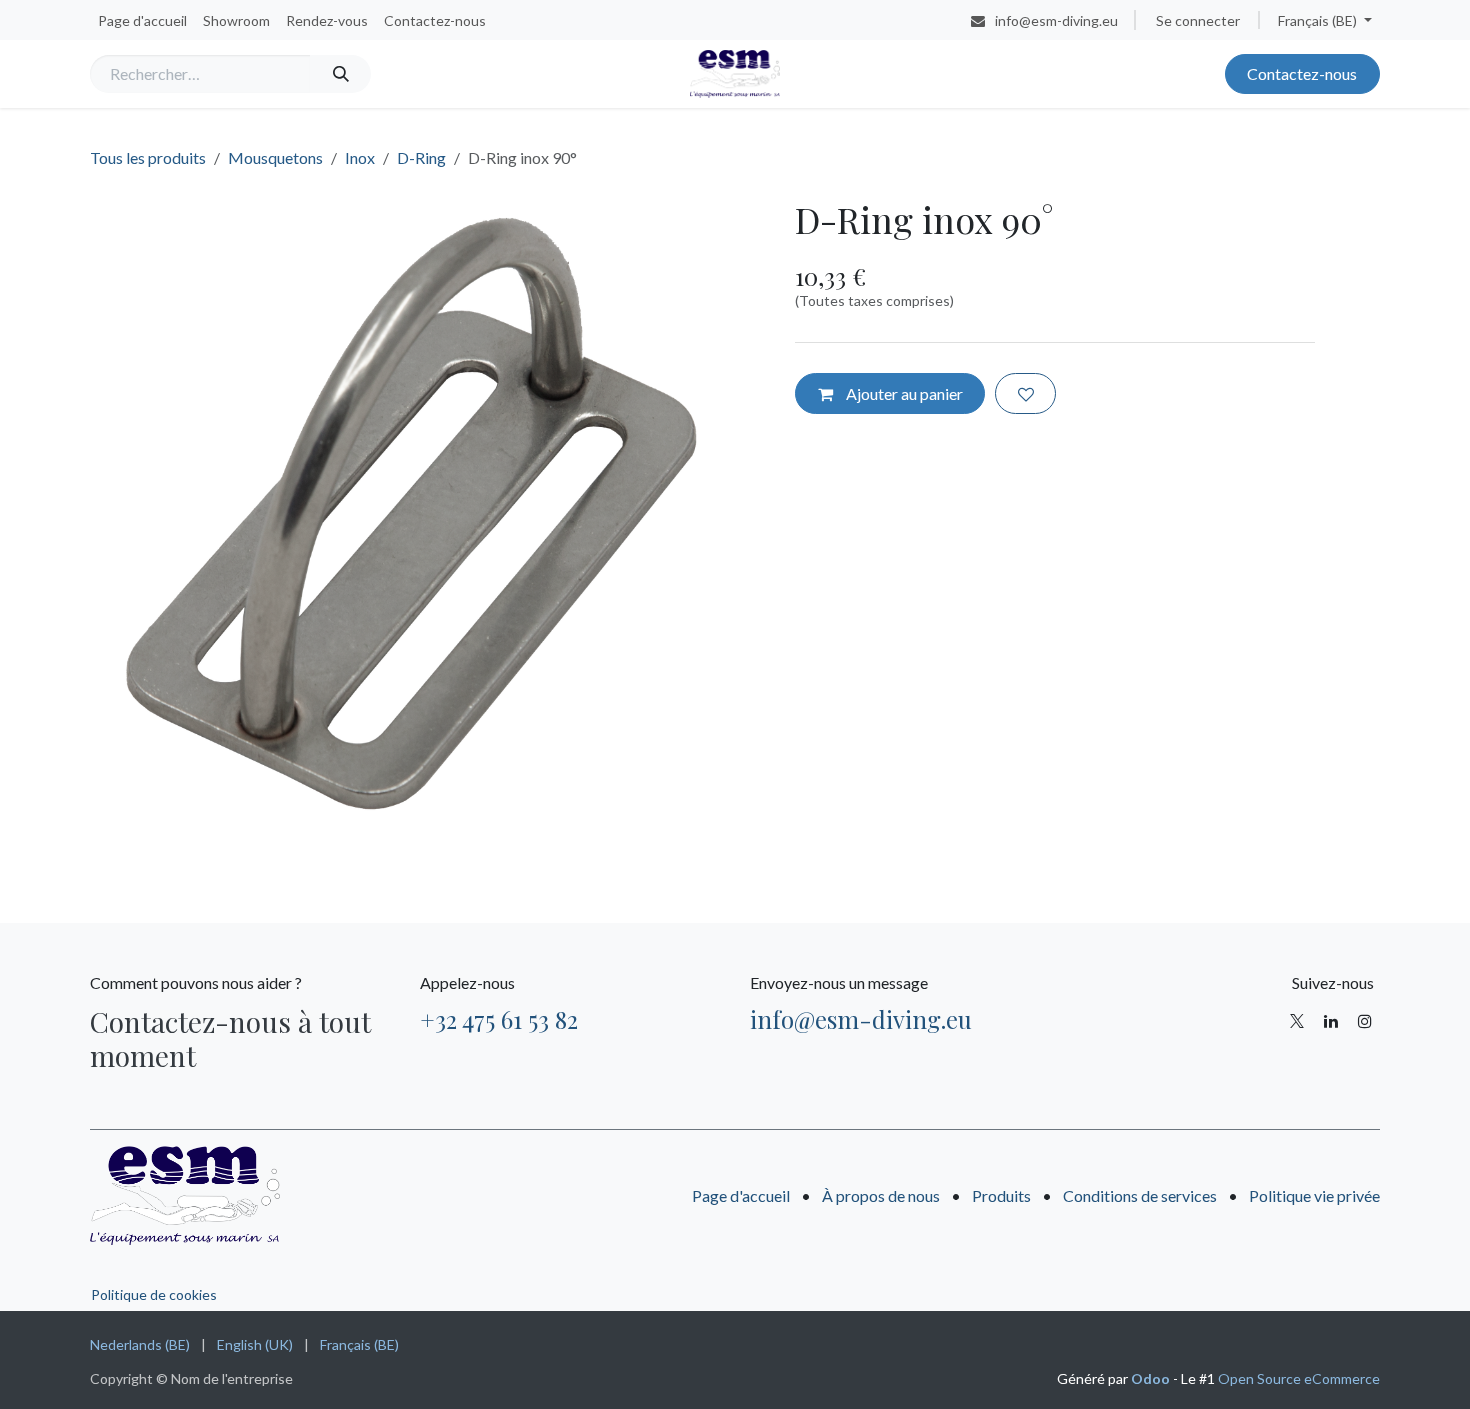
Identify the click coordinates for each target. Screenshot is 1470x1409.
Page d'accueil (741, 1195)
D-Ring (421, 157)
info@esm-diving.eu (861, 1019)
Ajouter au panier (903, 393)
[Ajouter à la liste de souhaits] (1025, 393)
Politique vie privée (1314, 1195)
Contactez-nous (1302, 73)
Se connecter (1198, 20)
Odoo (1152, 1378)
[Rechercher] (340, 74)
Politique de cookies (154, 1294)
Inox (360, 157)
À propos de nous (881, 1195)
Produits (1001, 1195)
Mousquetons (275, 157)
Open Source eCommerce (1299, 1378)
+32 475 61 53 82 (499, 1019)
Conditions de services (1140, 1195)
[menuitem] (142, 20)
